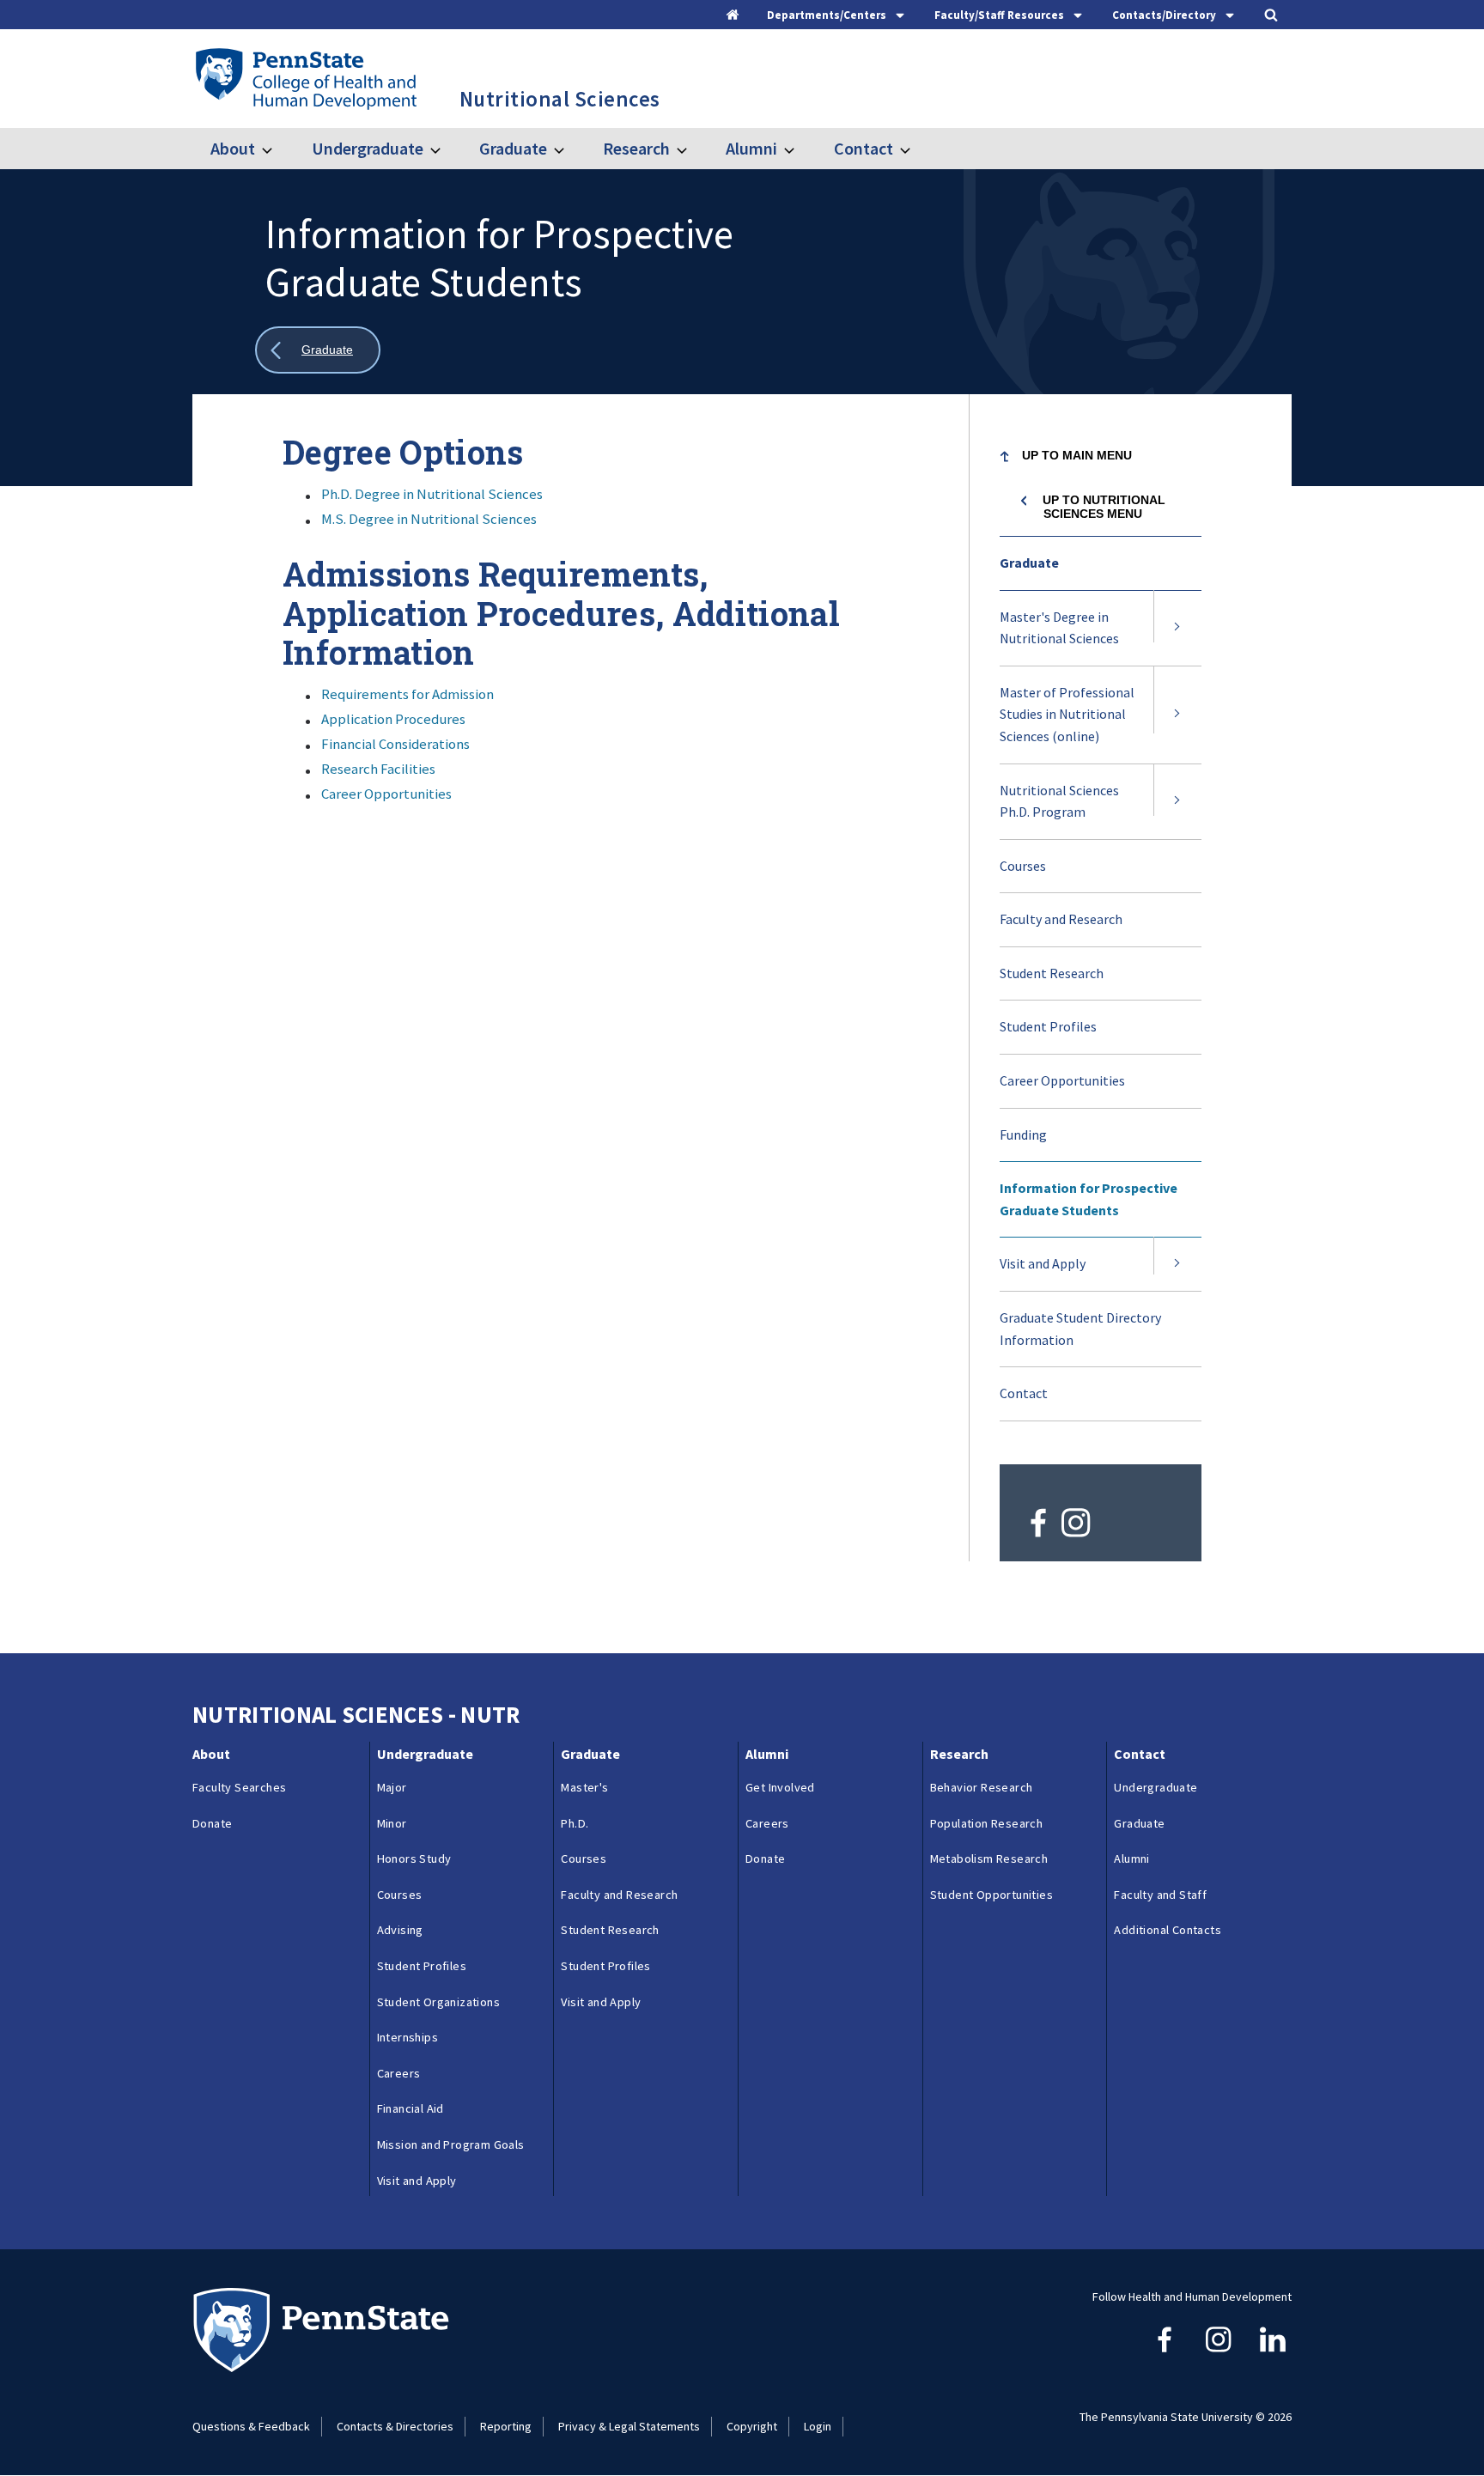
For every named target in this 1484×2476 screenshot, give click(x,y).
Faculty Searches (239, 1787)
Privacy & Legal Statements (629, 2426)
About (233, 148)
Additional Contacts (1168, 1930)
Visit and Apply (1043, 1263)
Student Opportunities (991, 1895)
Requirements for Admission (407, 694)
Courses (1043, 875)
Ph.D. (575, 1823)
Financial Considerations (395, 744)
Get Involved (780, 1787)
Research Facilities (378, 769)
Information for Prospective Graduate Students (1089, 1199)
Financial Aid (411, 2108)
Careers (399, 2073)
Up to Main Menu (1077, 455)
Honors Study (414, 1859)
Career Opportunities (386, 794)
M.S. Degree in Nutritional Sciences (429, 519)
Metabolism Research (989, 1859)
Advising (400, 1930)
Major (392, 1787)
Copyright (752, 2426)
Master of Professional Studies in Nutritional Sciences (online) (1070, 724)
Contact (863, 148)
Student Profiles (1048, 1026)
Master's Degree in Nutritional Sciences (1059, 628)
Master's (584, 1787)
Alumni (751, 148)
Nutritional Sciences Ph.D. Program (1059, 801)
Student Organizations (438, 2002)
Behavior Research (982, 1787)
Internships (407, 2037)
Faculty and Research (1061, 919)
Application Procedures (393, 719)
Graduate (513, 148)
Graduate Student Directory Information (1080, 1329)
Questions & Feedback (251, 2426)
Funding (1023, 1135)
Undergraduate (367, 148)
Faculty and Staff (1160, 1895)
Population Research (987, 1823)
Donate (212, 1823)
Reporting (506, 2426)
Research (636, 148)
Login (818, 2426)
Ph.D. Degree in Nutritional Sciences (432, 494)
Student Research (1052, 973)
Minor (392, 1823)
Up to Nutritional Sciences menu (1104, 507)
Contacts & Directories (395, 2426)
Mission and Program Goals (451, 2144)
